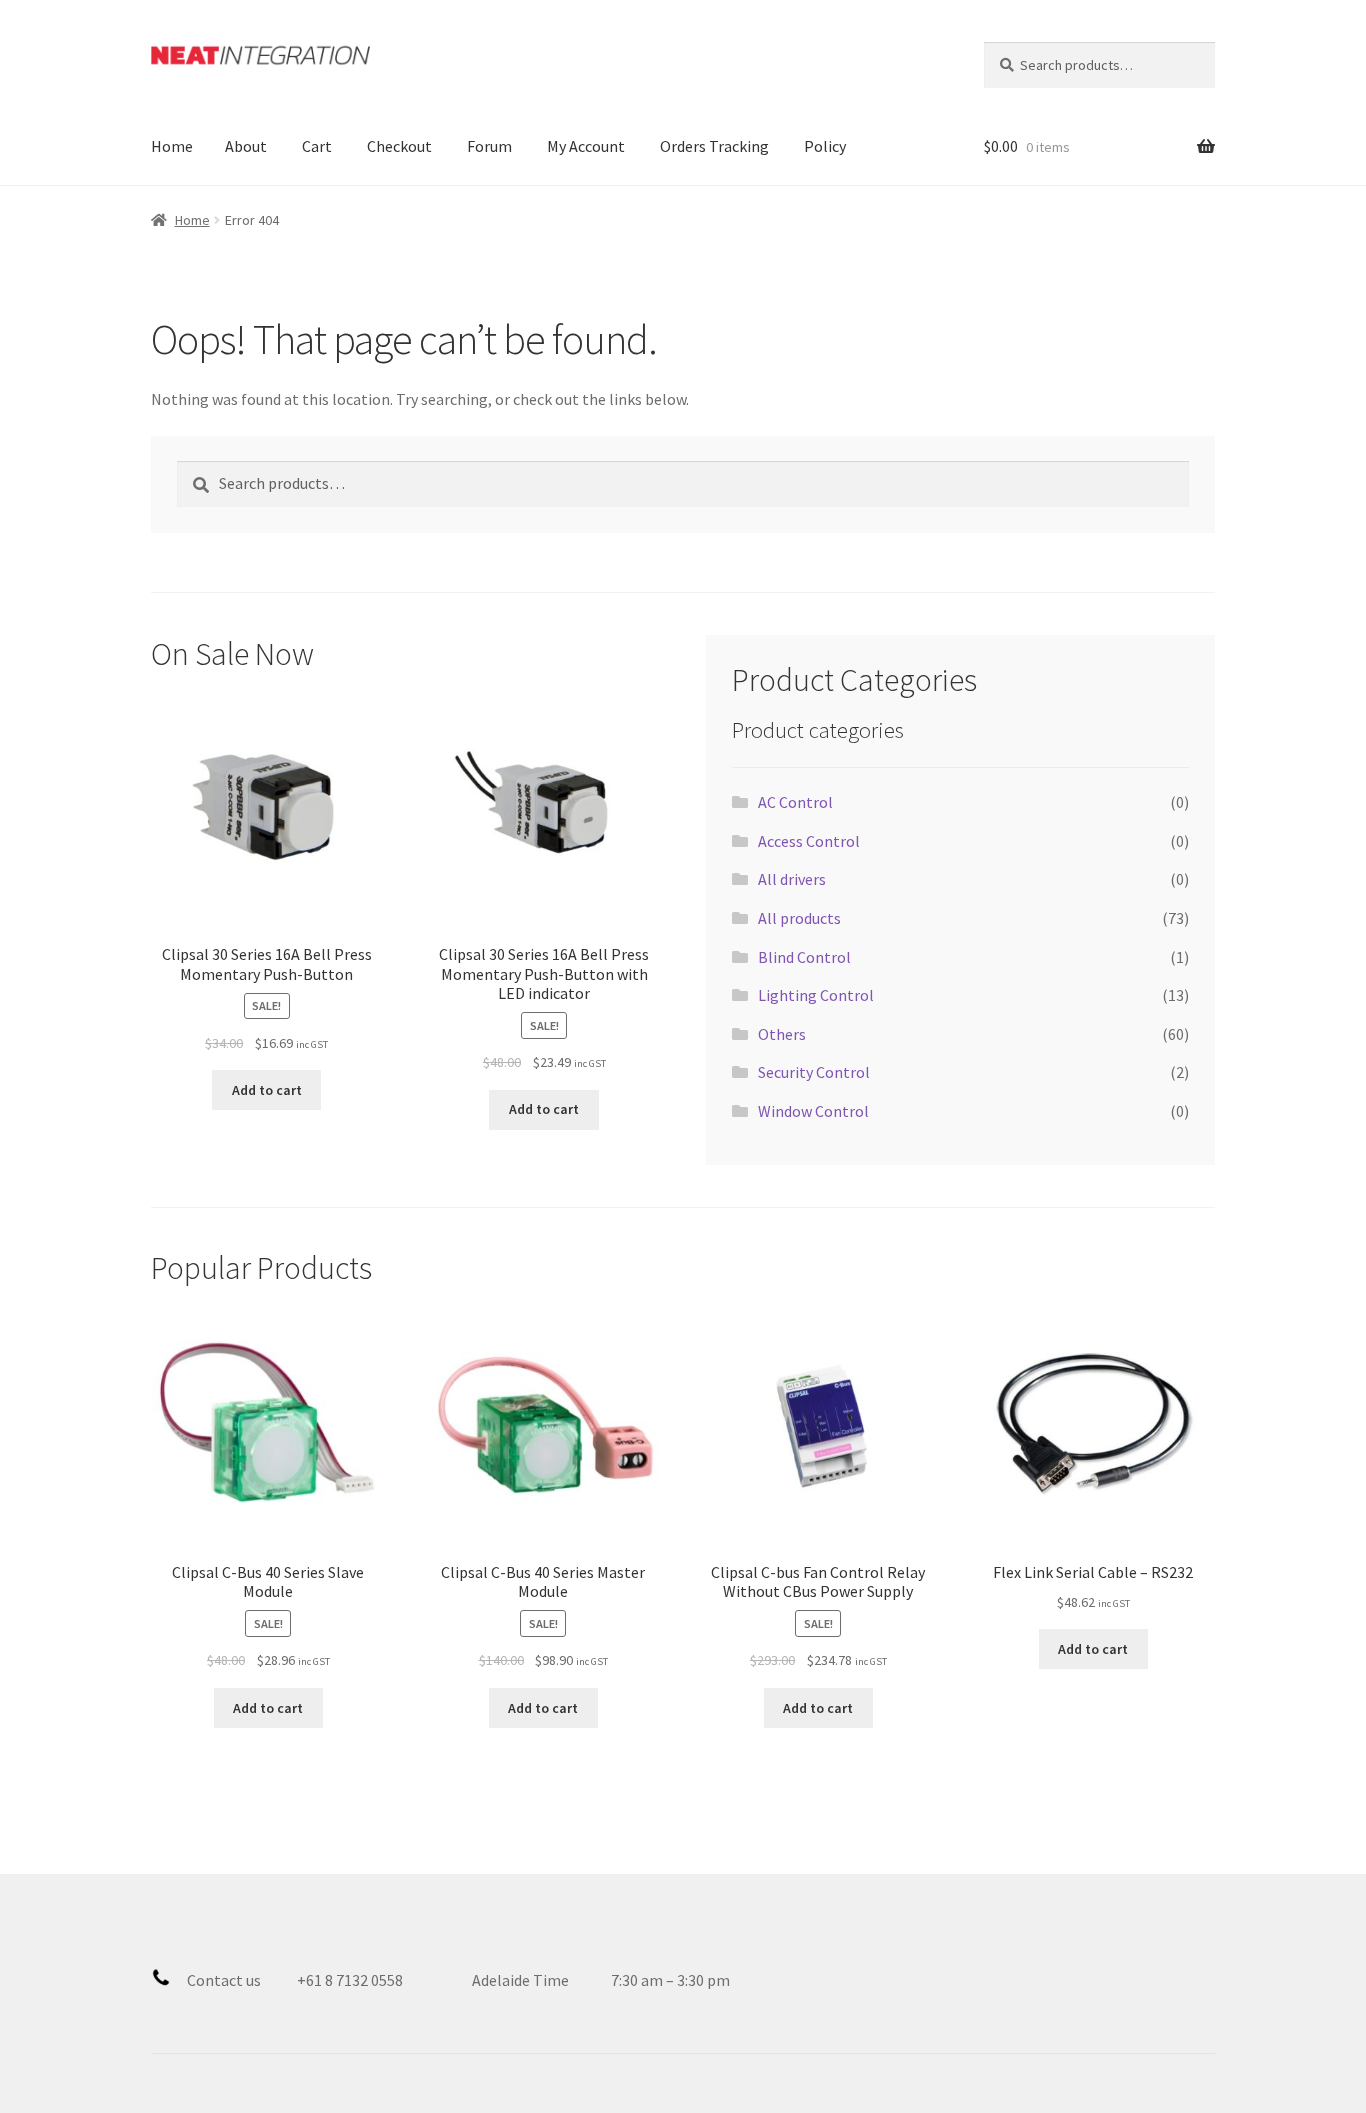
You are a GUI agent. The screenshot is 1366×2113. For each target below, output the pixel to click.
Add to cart (267, 1090)
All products (799, 918)
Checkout (399, 146)
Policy (825, 146)
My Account (586, 146)
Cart (317, 146)
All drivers (792, 879)
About (246, 146)
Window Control (813, 1111)
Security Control (814, 1072)
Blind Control (804, 957)
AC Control (795, 802)
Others (782, 1034)
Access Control (809, 841)
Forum (489, 146)
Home (172, 146)
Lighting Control (816, 995)
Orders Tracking (714, 146)
